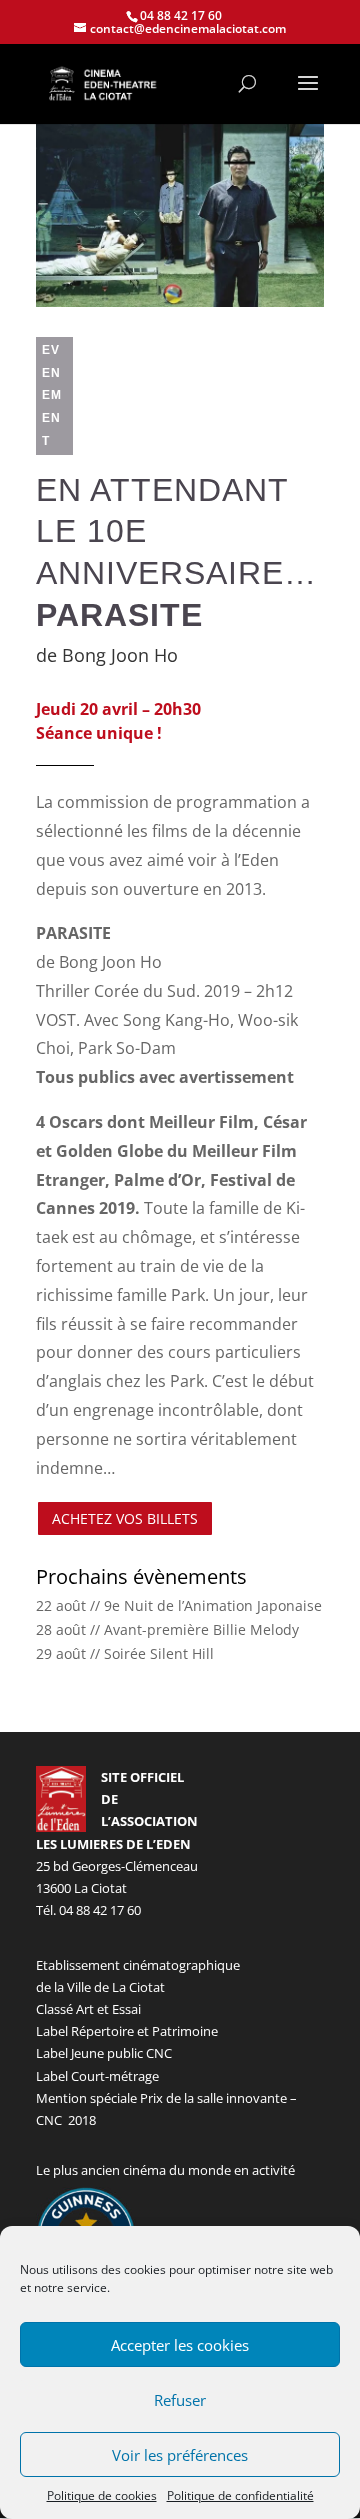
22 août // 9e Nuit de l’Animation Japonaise (179, 1605)
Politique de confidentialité (240, 2495)
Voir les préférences (180, 2455)
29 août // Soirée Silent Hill (125, 1653)
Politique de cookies (102, 2495)
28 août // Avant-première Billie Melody (167, 1629)
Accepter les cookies (180, 2345)
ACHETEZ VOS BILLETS (125, 1518)
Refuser (180, 2400)
